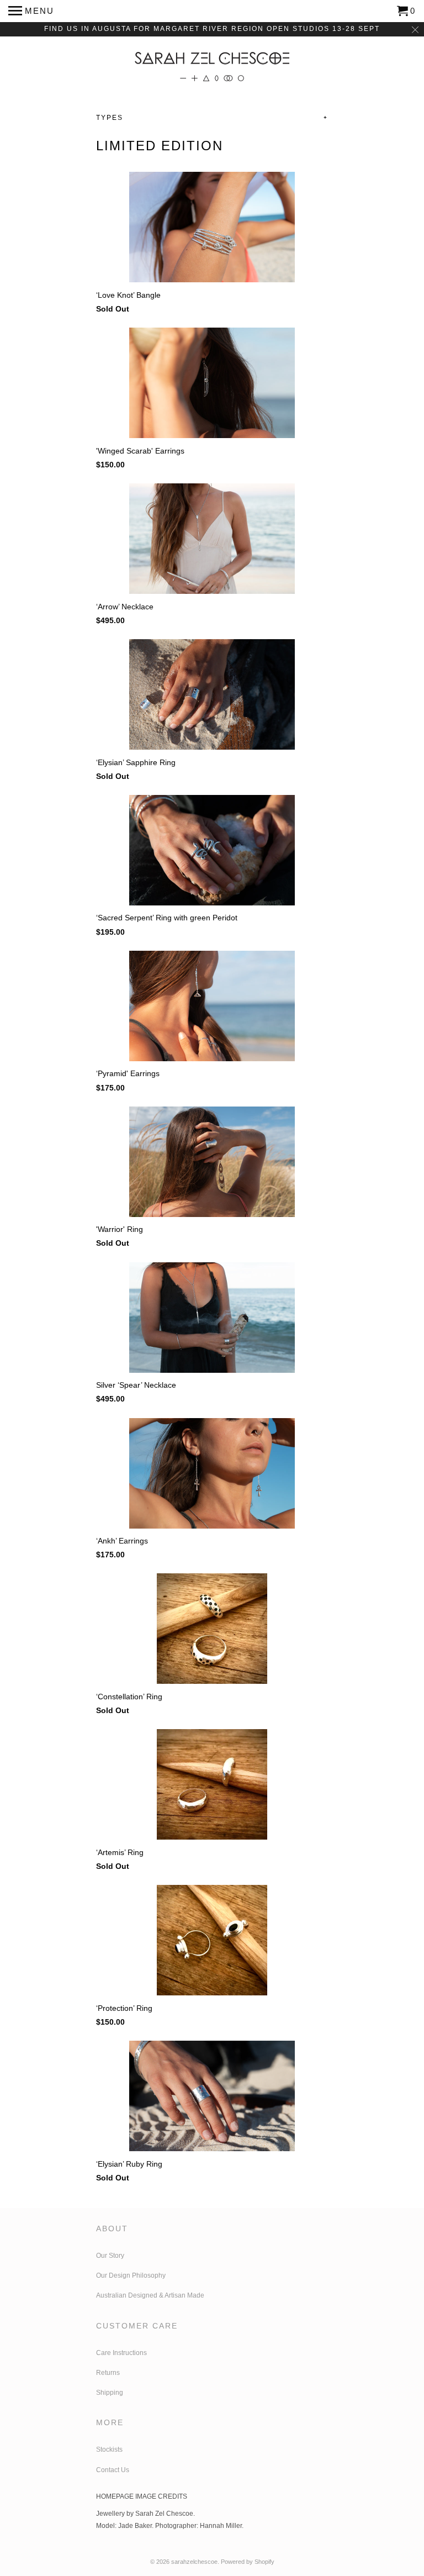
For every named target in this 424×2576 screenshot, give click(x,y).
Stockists (109, 2449)
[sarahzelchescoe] (212, 63)
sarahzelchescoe (194, 2562)
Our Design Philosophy (131, 2275)
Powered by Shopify (248, 2562)
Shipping (110, 2393)
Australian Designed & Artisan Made (151, 2295)
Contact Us (113, 2470)
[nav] (31, 11)
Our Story (110, 2256)
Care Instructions (121, 2353)
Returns (108, 2373)
